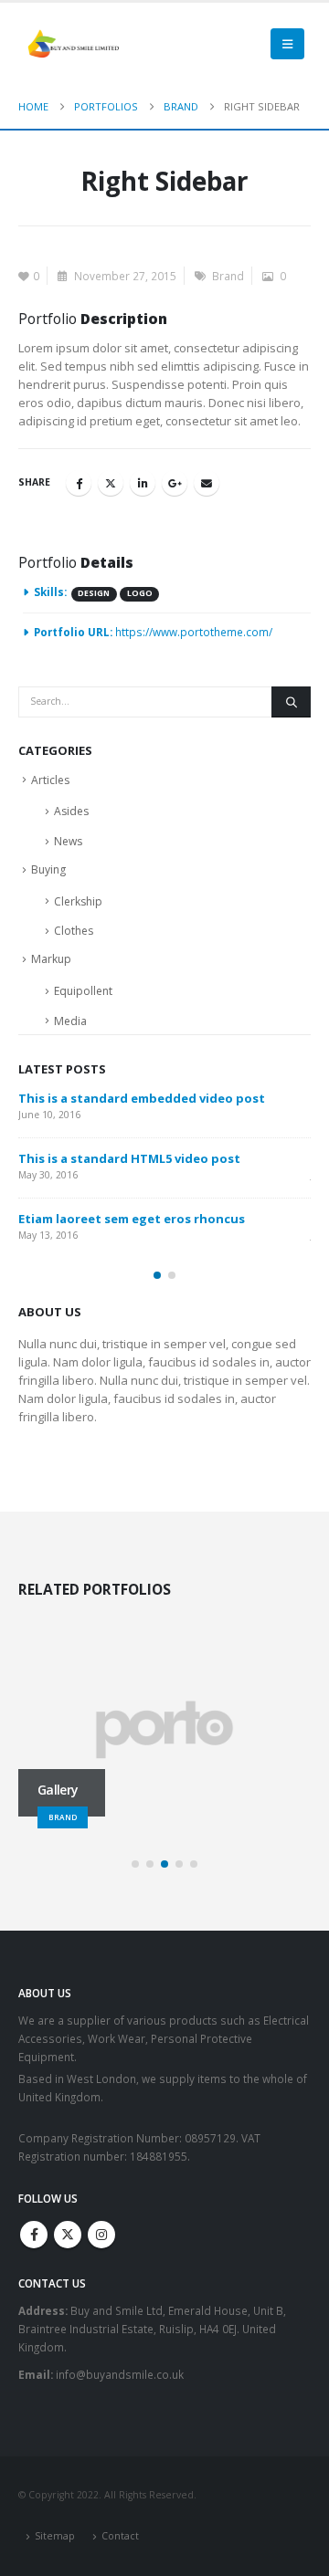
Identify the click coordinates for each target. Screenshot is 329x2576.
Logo (140, 593)
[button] (287, 44)
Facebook (79, 483)
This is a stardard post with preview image (156, 1158)
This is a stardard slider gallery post (136, 1219)
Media (70, 1021)
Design (94, 593)
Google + (175, 483)
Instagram (101, 2235)
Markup (51, 959)
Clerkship (78, 901)
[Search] (291, 702)
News (68, 841)
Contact (120, 2536)
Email (207, 483)
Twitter (111, 483)
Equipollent (83, 991)
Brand (228, 276)
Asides (71, 811)
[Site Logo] (69, 44)
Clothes (74, 931)
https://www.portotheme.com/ (194, 632)
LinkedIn (143, 483)
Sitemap (55, 2536)
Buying (48, 869)
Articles (50, 780)
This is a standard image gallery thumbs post (164, 1098)
